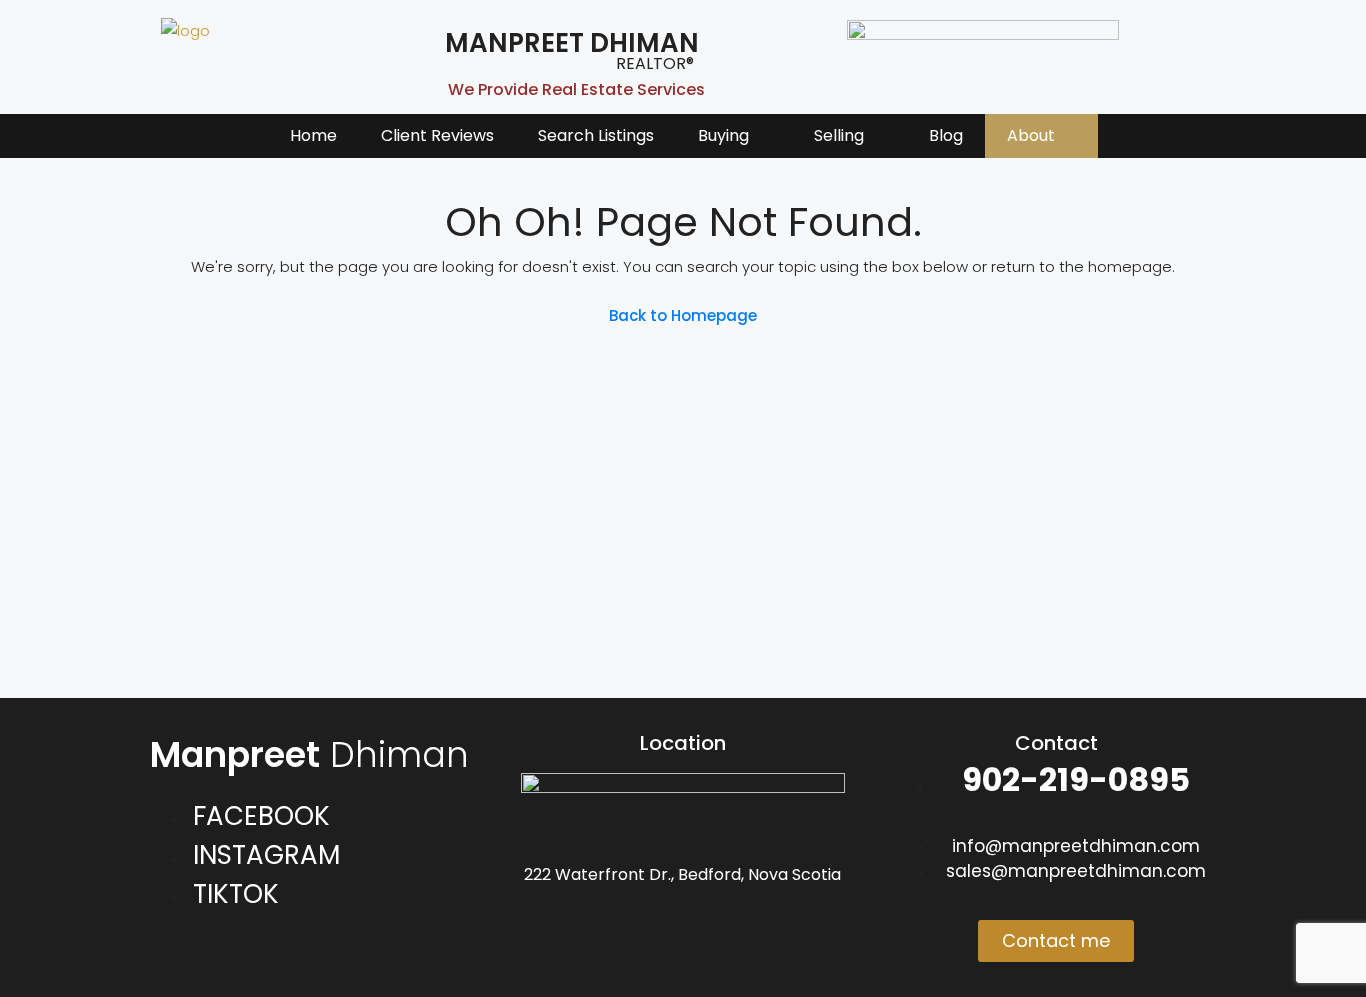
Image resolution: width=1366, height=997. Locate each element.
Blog (946, 135)
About (1031, 135)
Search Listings (596, 135)
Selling (839, 135)
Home (313, 135)
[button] (734, 136)
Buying (723, 135)
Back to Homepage (683, 315)
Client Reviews (437, 135)
